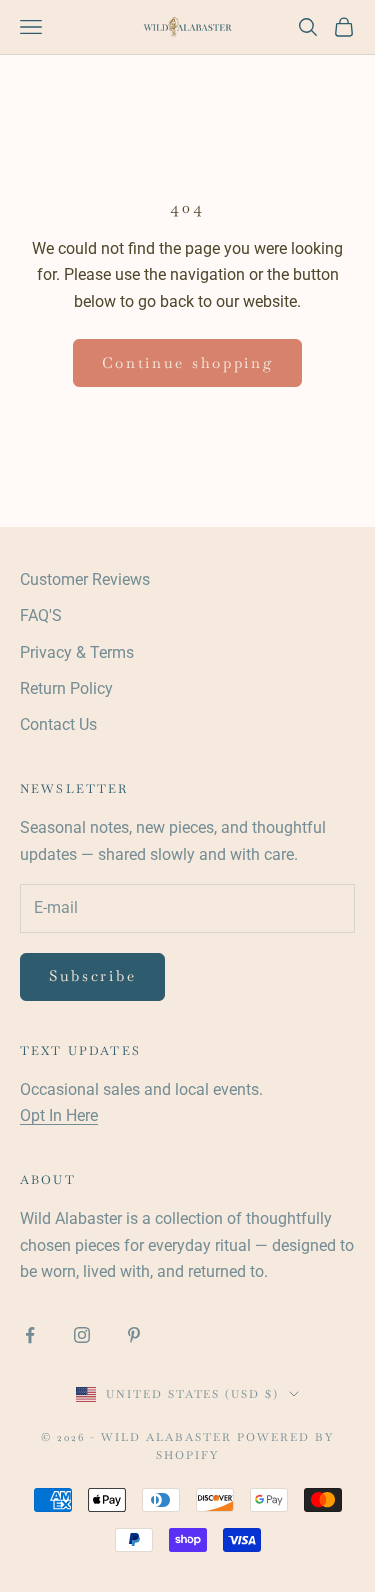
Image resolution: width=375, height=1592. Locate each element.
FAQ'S (41, 615)
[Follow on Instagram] (82, 1335)
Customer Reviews (85, 579)
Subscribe (92, 975)
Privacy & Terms (77, 652)
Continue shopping (188, 362)
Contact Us (58, 724)
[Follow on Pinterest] (134, 1335)
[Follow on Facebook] (30, 1335)
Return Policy (66, 688)
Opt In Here (59, 1115)
